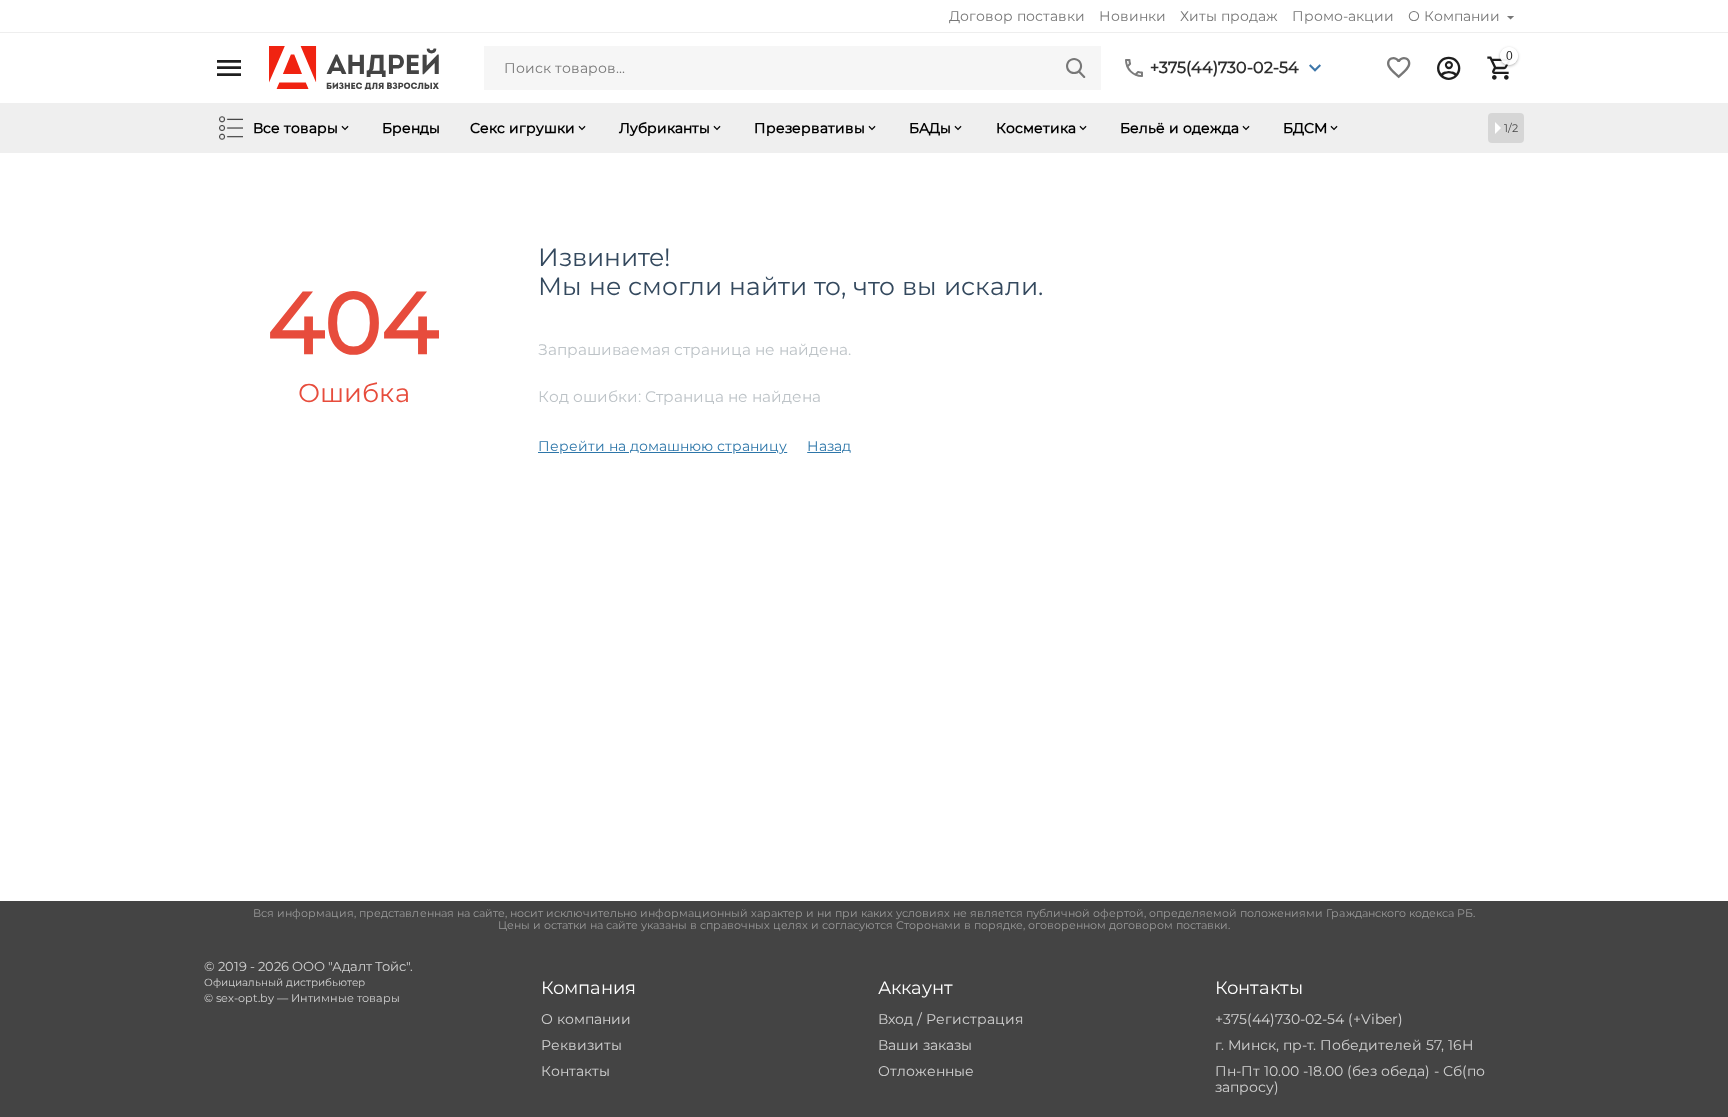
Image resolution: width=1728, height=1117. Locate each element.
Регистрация (974, 1019)
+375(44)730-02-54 (1224, 68)
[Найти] (1076, 68)
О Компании (1456, 16)
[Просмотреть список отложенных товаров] (1399, 68)
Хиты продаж (1229, 16)
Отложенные (926, 1071)
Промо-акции (1343, 16)
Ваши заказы (925, 1045)
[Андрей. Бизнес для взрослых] (354, 67)
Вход (895, 1019)
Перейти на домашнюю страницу (662, 446)
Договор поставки (1017, 16)
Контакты (575, 1071)
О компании (586, 1019)
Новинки (1132, 16)
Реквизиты (581, 1045)
